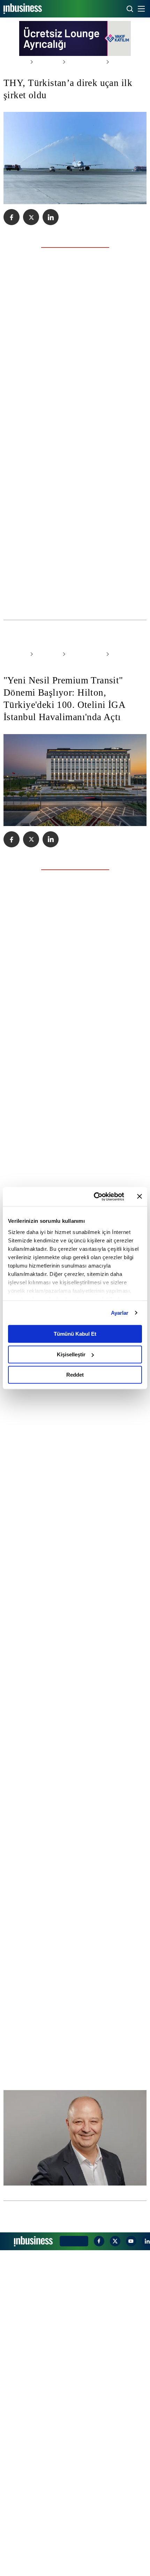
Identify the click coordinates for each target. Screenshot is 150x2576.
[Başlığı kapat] (140, 1197)
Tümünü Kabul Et (75, 1334)
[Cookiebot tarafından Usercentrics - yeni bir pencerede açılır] (94, 1197)
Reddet (75, 1375)
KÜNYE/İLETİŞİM (73, 2567)
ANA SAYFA (14, 62)
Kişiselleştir (71, 1354)
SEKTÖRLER (44, 62)
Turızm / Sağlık (79, 62)
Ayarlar (120, 1313)
